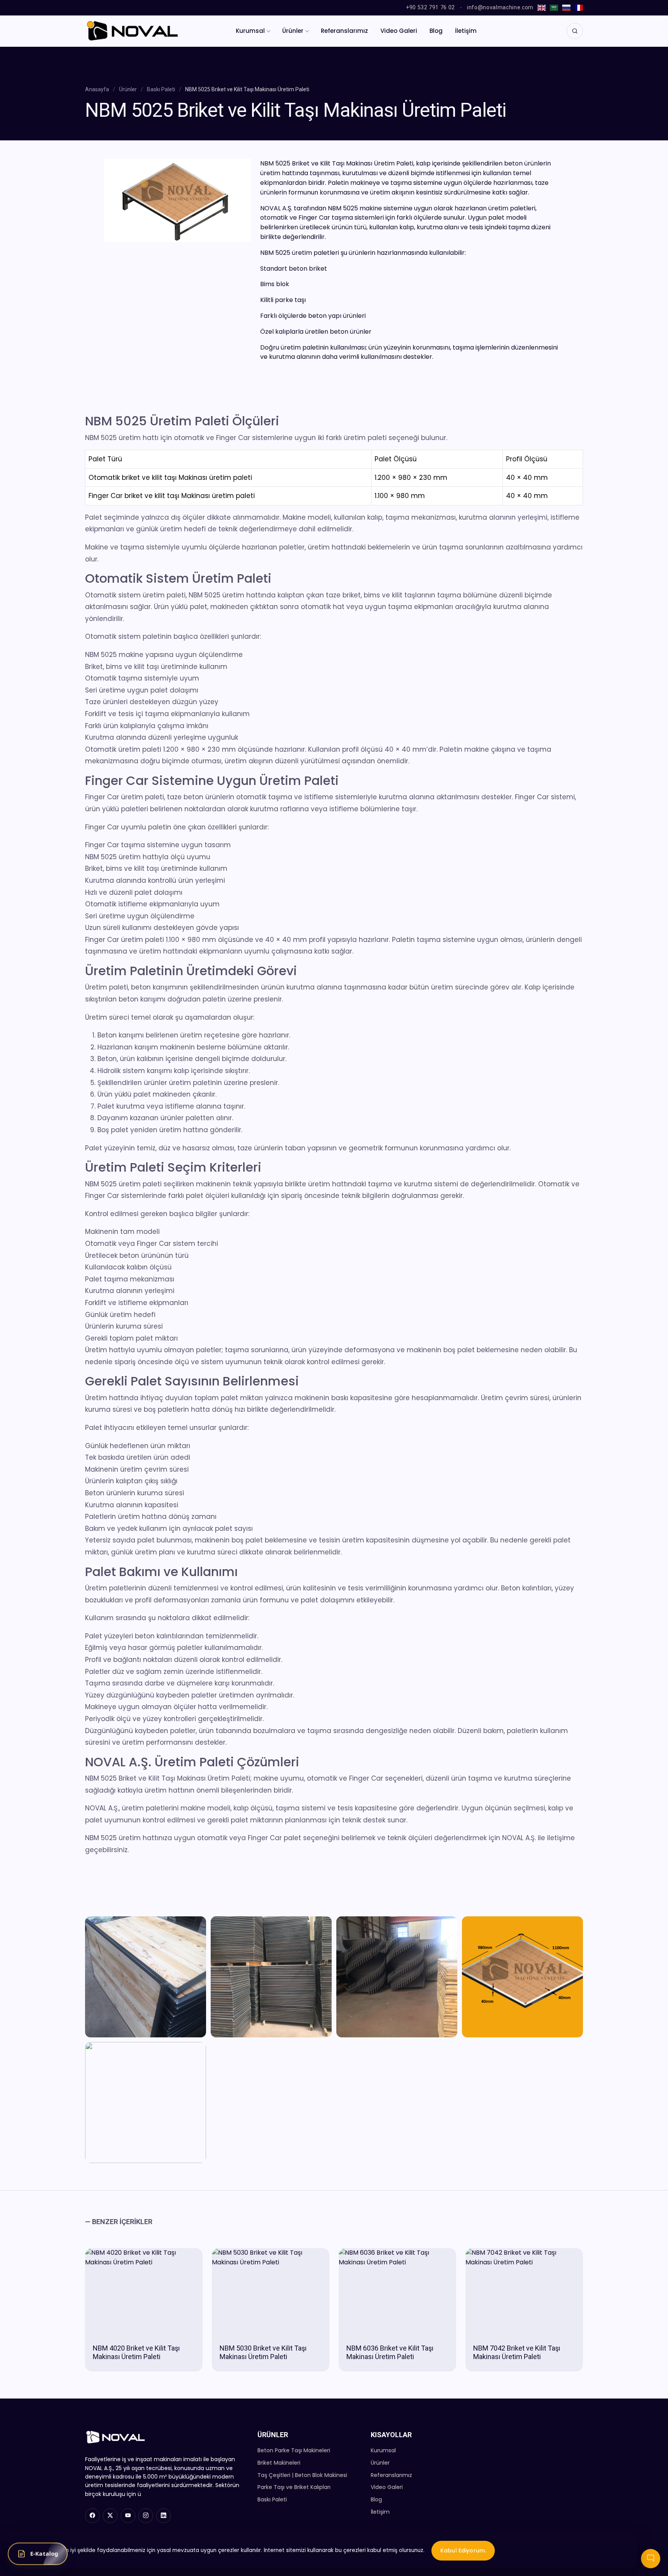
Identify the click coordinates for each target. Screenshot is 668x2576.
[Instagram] (146, 2516)
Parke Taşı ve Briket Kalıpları (294, 2487)
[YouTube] (128, 2516)
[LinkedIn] (164, 2516)
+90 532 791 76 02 (430, 7)
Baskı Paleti (161, 89)
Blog (436, 31)
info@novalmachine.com (500, 7)
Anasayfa (97, 89)
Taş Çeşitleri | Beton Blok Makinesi (302, 2475)
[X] (110, 2516)
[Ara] (575, 31)
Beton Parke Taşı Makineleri (294, 2450)
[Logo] (132, 31)
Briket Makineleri (279, 2463)
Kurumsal (250, 31)
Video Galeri (399, 31)
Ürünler (293, 31)
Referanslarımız (344, 31)
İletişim (466, 31)
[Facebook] (92, 2516)
